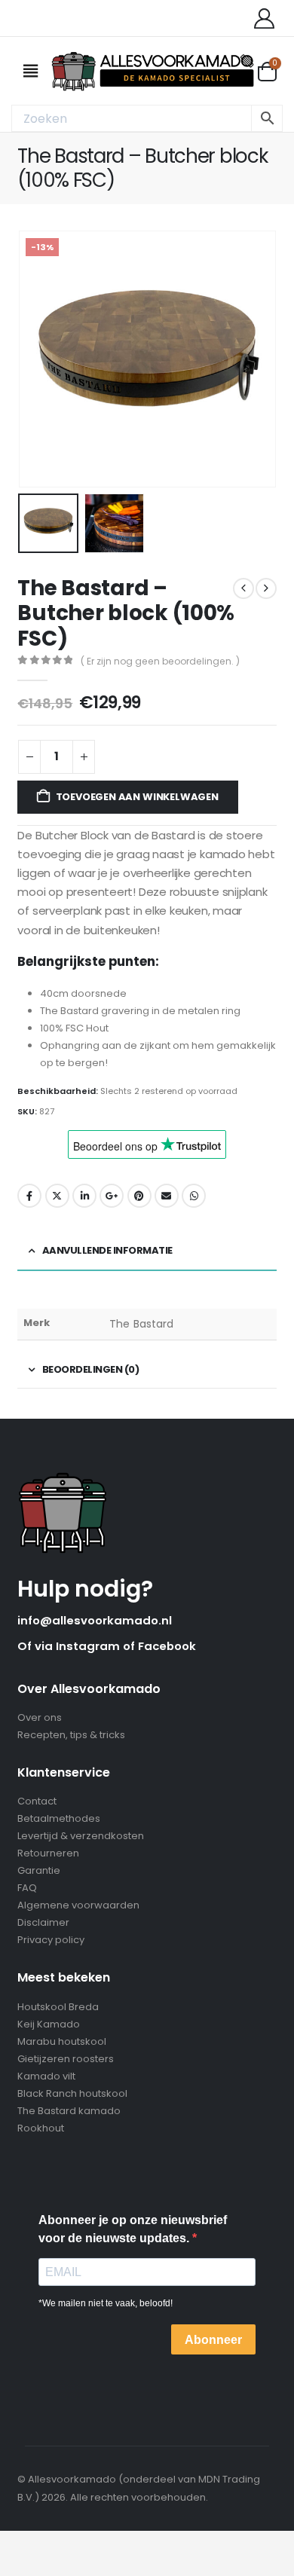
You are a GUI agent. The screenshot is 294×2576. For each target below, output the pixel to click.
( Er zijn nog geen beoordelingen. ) (160, 661)
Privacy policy (51, 1940)
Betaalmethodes (59, 1818)
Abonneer (213, 2340)
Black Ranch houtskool (72, 2093)
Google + (112, 1196)
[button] (36, 359)
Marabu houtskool (62, 2041)
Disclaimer (43, 1922)
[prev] (243, 588)
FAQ (27, 1888)
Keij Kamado (49, 2024)
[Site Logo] (153, 71)
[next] (266, 588)
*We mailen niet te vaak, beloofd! (106, 2303)
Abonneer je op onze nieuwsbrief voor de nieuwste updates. (133, 2229)
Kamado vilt (46, 2076)
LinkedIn (84, 1196)
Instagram (89, 1646)
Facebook (29, 1196)
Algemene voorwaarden (78, 1905)
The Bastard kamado (69, 2111)
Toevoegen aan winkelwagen (137, 797)
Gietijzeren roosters (66, 2059)
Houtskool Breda (58, 2007)
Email (167, 1196)
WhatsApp (194, 1196)
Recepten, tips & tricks (71, 1735)
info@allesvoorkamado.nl (95, 1620)
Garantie (39, 1870)
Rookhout (41, 2128)
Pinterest (139, 1196)
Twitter (57, 1196)
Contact (37, 1801)
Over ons (40, 1717)
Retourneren (48, 1853)
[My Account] (264, 18)
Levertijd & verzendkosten (81, 1836)
